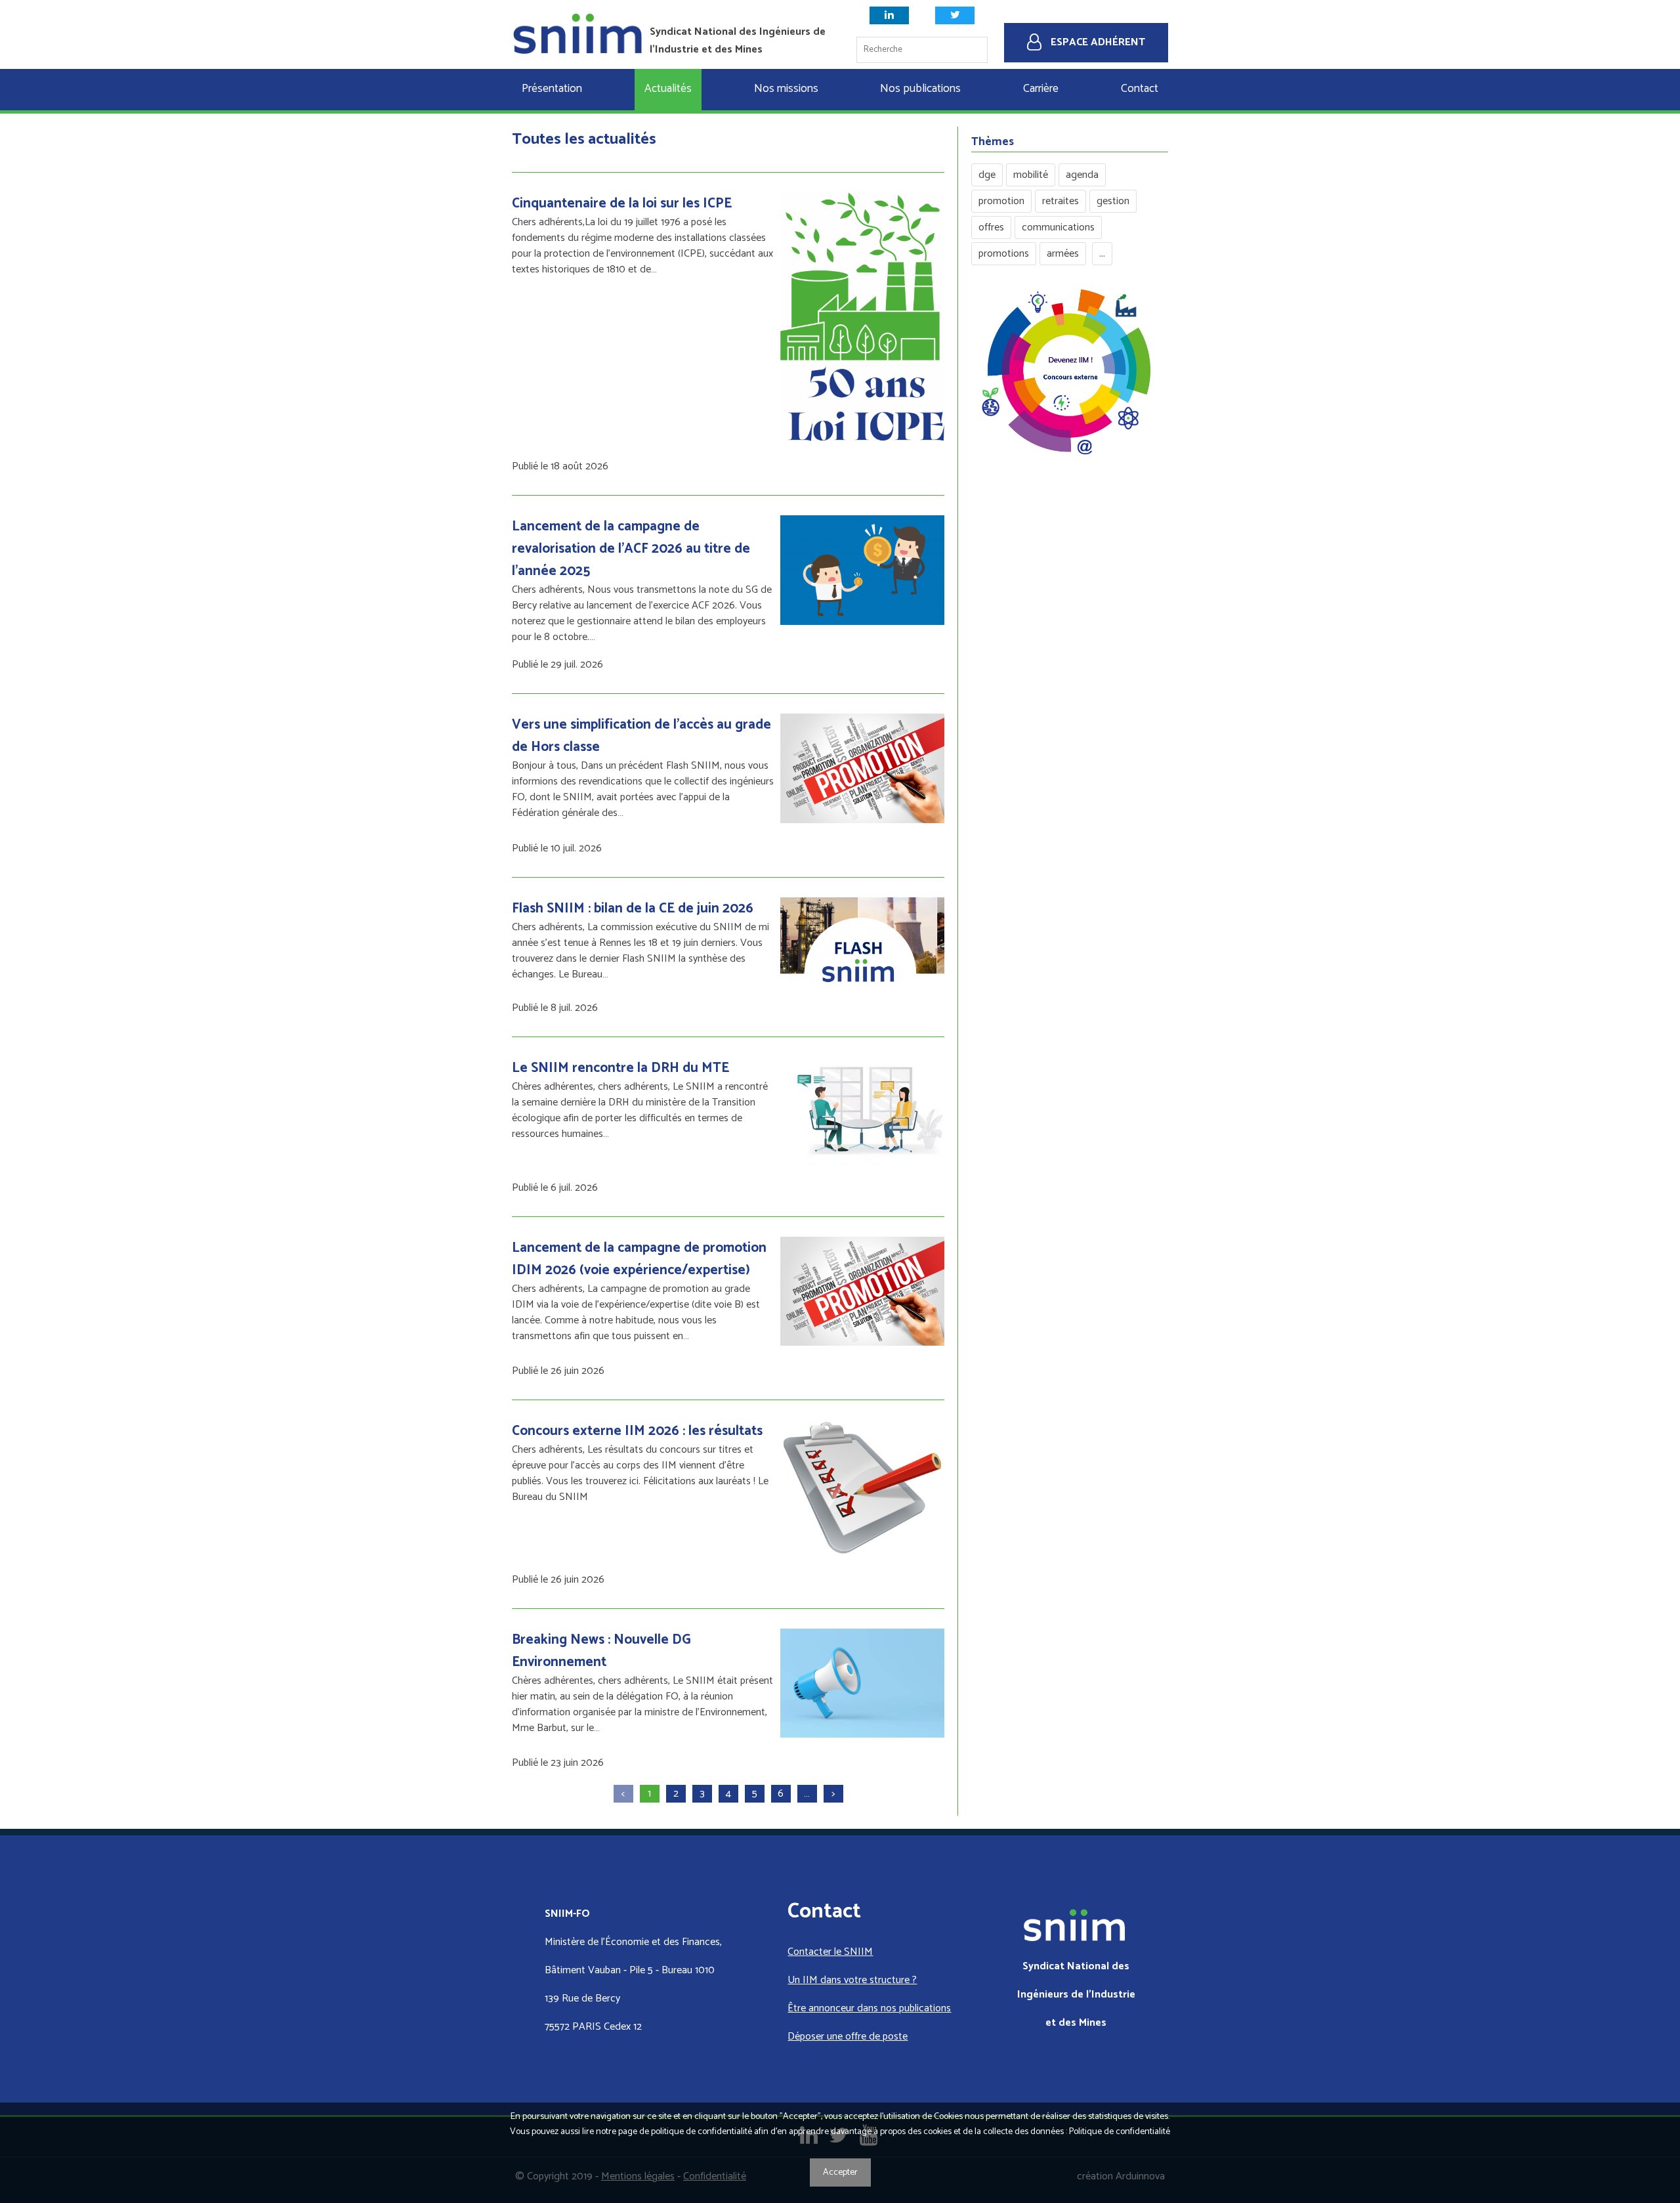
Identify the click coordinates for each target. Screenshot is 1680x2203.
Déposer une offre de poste (848, 2037)
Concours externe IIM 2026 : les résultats (637, 1431)
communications (1058, 227)
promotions (1004, 254)
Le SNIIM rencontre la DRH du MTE (620, 1068)
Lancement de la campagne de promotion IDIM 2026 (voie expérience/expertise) (639, 1259)
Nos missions (786, 89)
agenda (1082, 175)
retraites (1060, 201)
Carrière (1041, 89)
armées (1063, 254)
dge (987, 175)
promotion (1001, 201)
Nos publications (920, 89)
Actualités (668, 89)
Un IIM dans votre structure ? (852, 1980)
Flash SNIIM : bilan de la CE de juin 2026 (633, 909)
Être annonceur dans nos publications (869, 2008)
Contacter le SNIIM (830, 1952)
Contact (1140, 89)
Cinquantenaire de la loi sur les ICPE (622, 203)
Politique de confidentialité (1120, 2132)
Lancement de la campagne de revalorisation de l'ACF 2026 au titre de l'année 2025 (631, 549)
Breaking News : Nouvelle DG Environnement (601, 1651)
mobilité (1031, 175)
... (1102, 254)
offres (991, 227)
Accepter (840, 2172)
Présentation (552, 89)
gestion (1113, 201)
